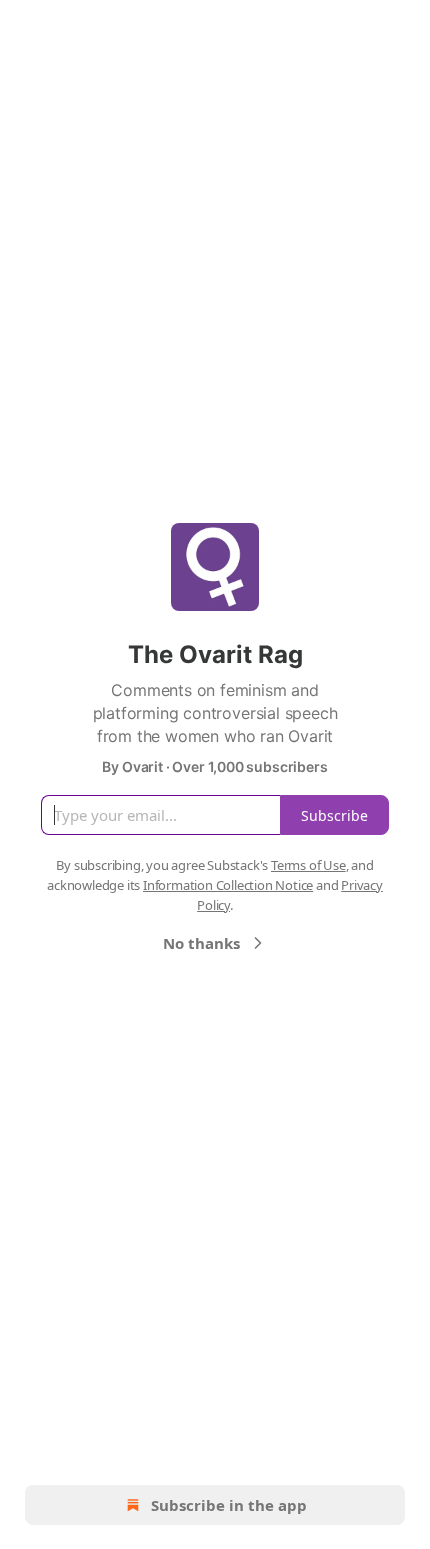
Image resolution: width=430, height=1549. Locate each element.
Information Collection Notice (228, 885)
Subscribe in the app (229, 1505)
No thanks (201, 943)
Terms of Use (308, 865)
